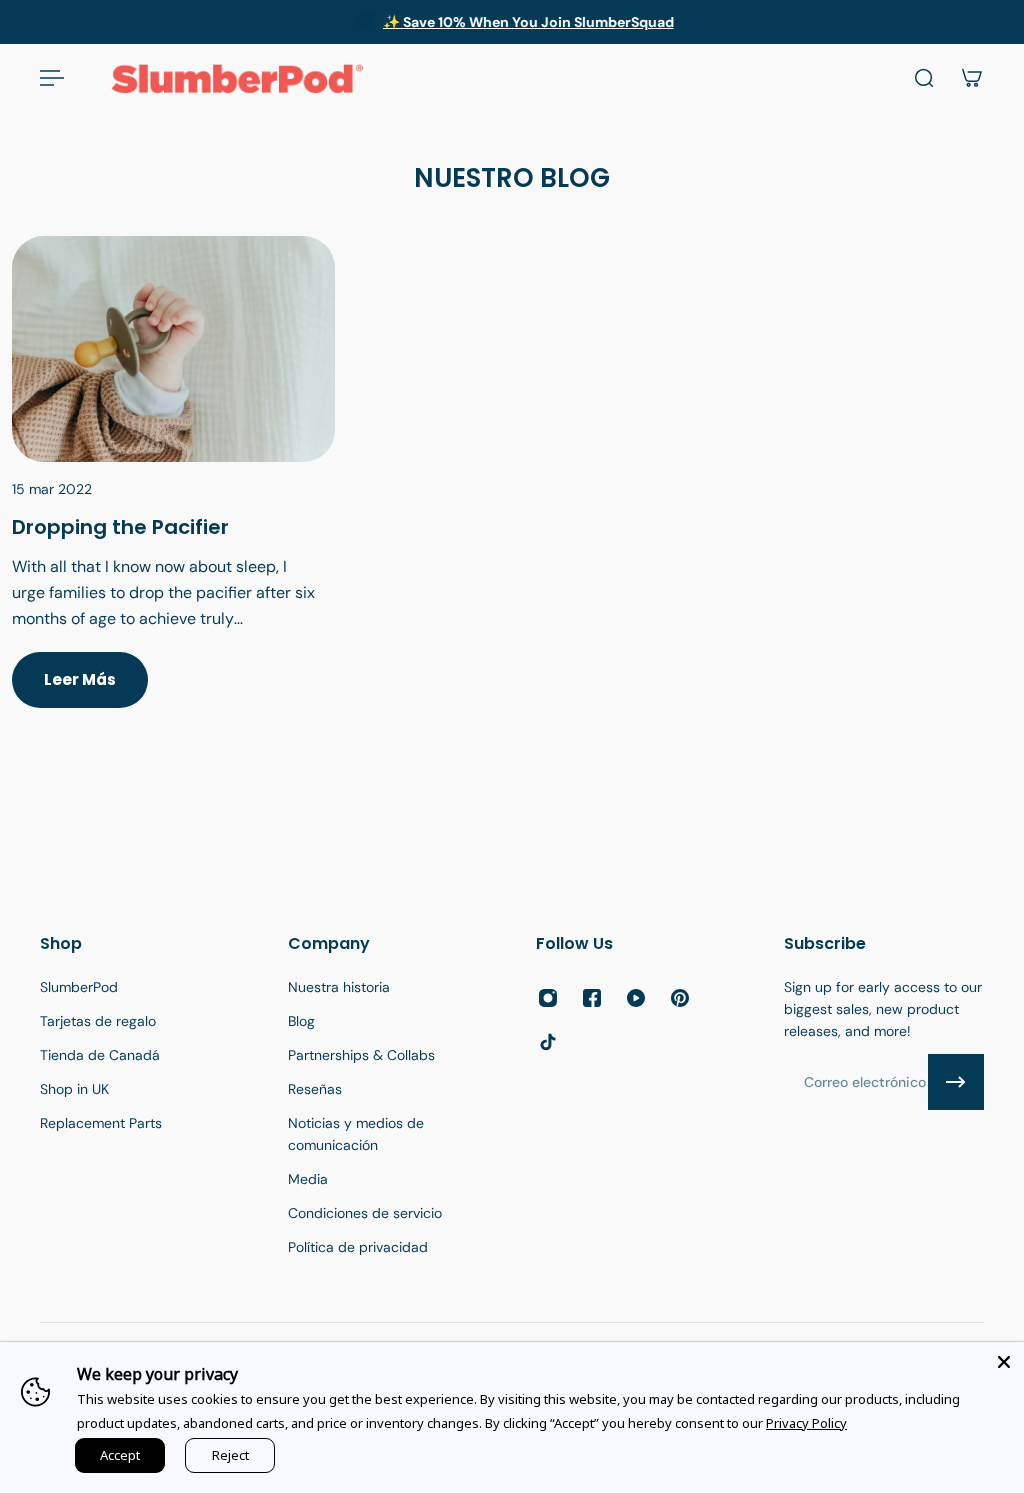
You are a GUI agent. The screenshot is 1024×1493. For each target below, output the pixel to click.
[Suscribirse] (956, 1082)
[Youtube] (636, 998)
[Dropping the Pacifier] (173, 496)
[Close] (1004, 1362)
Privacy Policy (806, 1423)
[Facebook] (592, 998)
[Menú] (52, 78)
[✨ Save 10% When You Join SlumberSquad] (512, 22)
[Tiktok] (548, 1042)
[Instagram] (548, 998)
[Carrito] (972, 78)
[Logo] (237, 78)
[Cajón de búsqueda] (924, 78)
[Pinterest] (680, 998)
